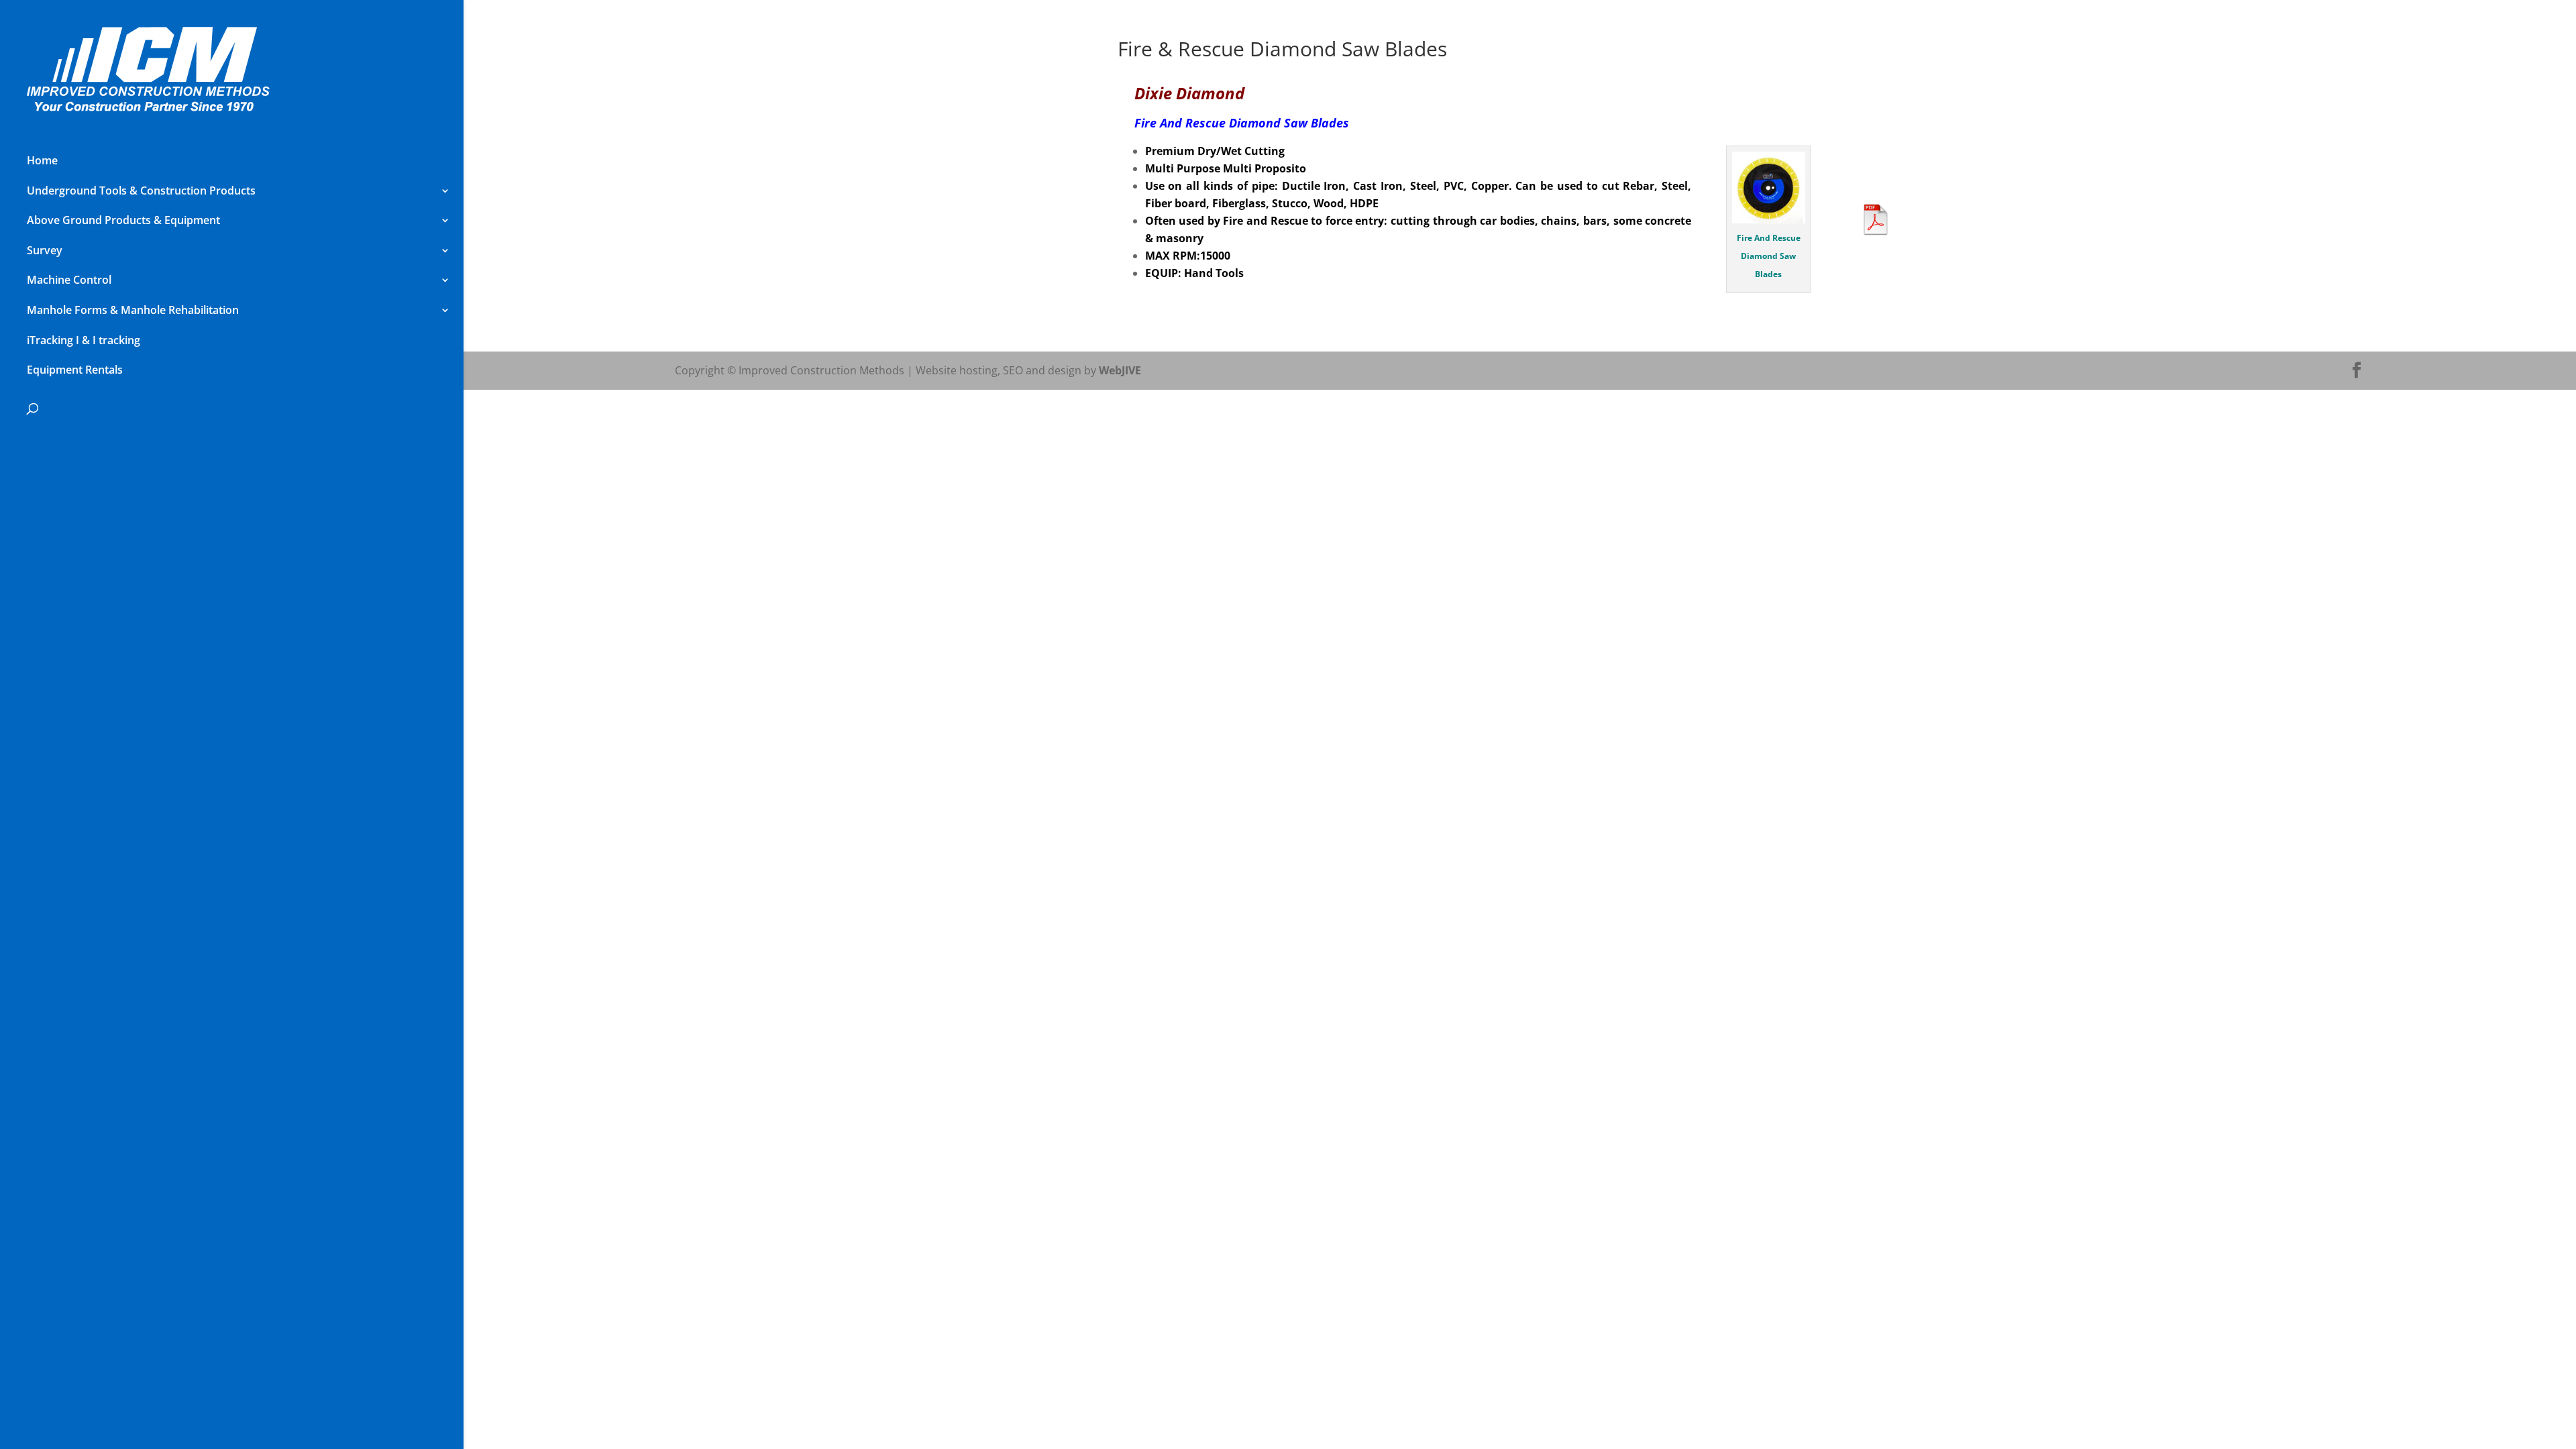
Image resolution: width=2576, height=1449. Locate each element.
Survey (45, 250)
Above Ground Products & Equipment (123, 220)
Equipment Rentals (75, 370)
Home (42, 160)
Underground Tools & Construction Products (141, 191)
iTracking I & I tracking (84, 340)
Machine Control (69, 280)
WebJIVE (1120, 370)
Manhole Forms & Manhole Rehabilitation (133, 310)
